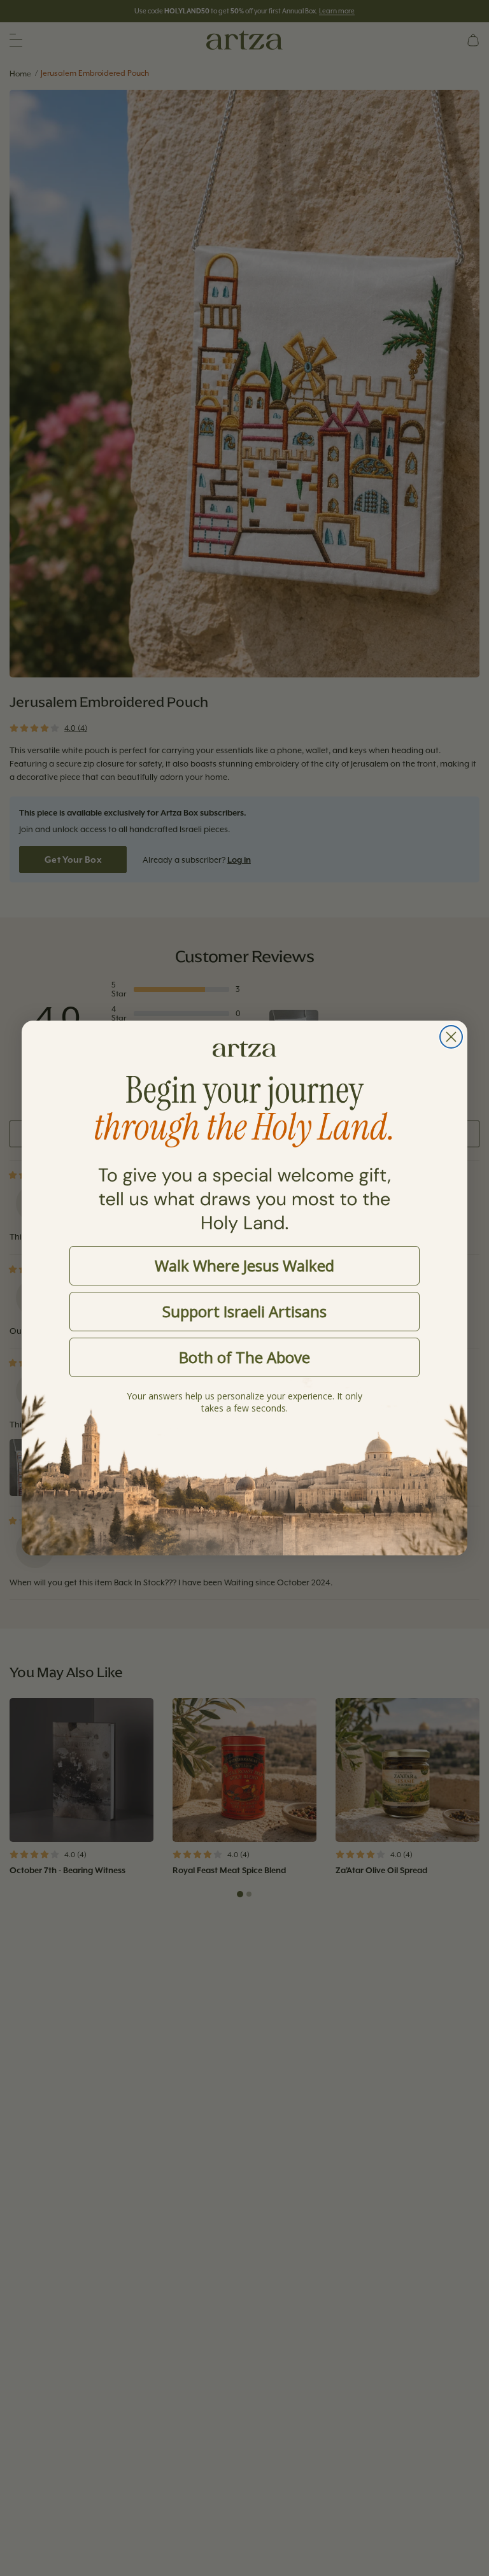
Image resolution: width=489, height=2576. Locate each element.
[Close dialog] (451, 1037)
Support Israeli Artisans (244, 1311)
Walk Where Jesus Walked (244, 1265)
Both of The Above (244, 1357)
